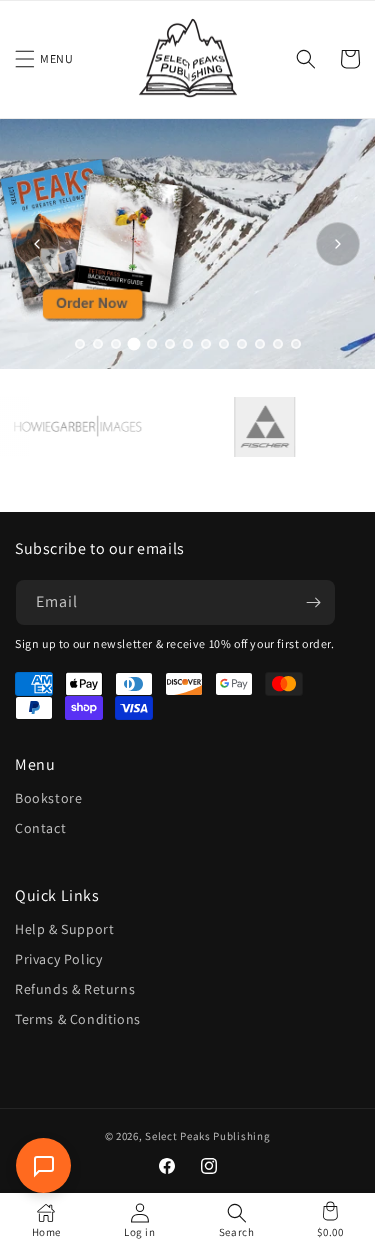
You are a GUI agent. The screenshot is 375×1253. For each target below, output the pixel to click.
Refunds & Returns (75, 989)
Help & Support (64, 929)
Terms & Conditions (78, 1019)
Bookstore (48, 798)
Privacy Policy (58, 959)
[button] (25, 59)
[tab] (80, 344)
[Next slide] (338, 244)
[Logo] (257, 427)
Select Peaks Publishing (207, 1136)
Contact (40, 828)
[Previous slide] (37, 244)
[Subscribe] (313, 602)
